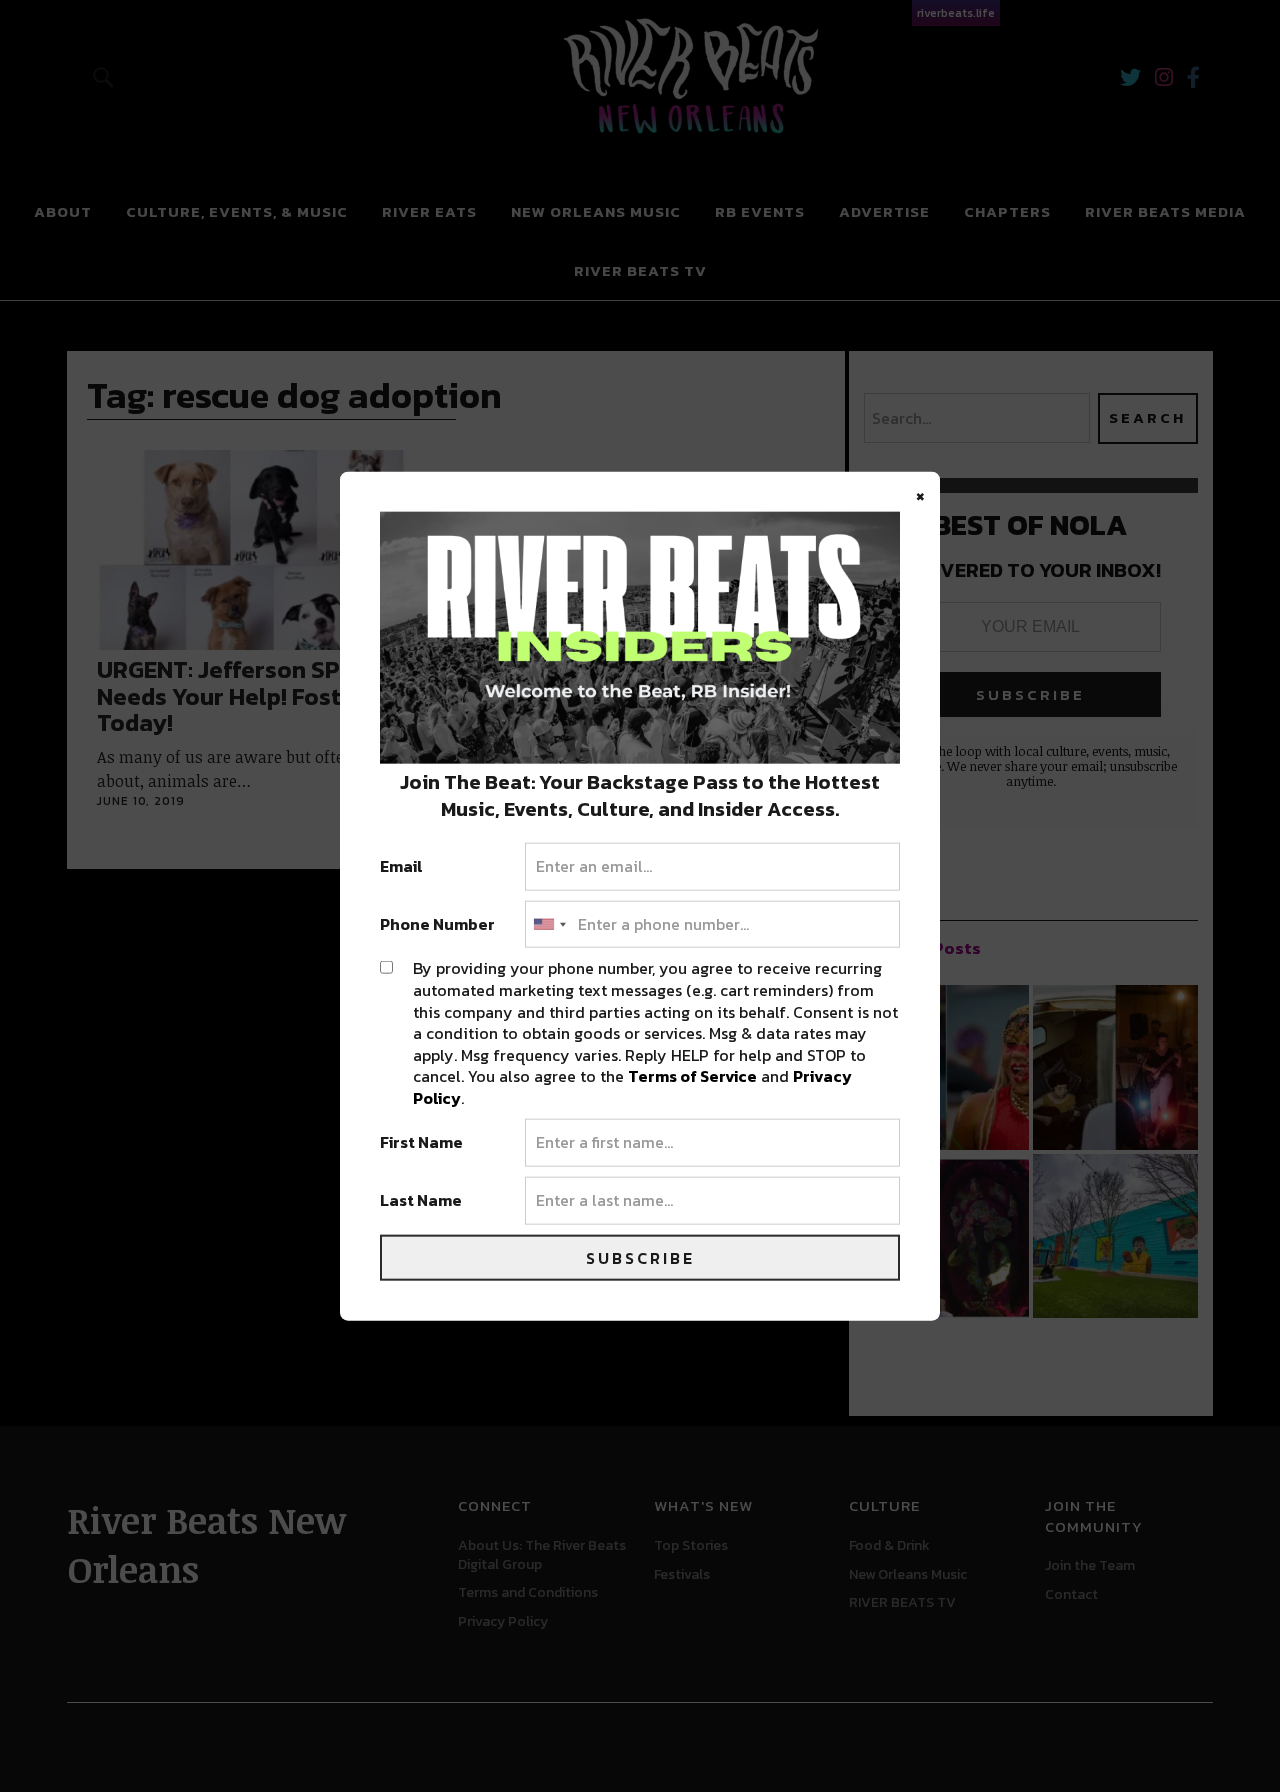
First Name (421, 1143)
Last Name (421, 1201)
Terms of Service (692, 1076)
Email (401, 867)
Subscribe (640, 1257)
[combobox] (549, 924)
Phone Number (437, 924)
